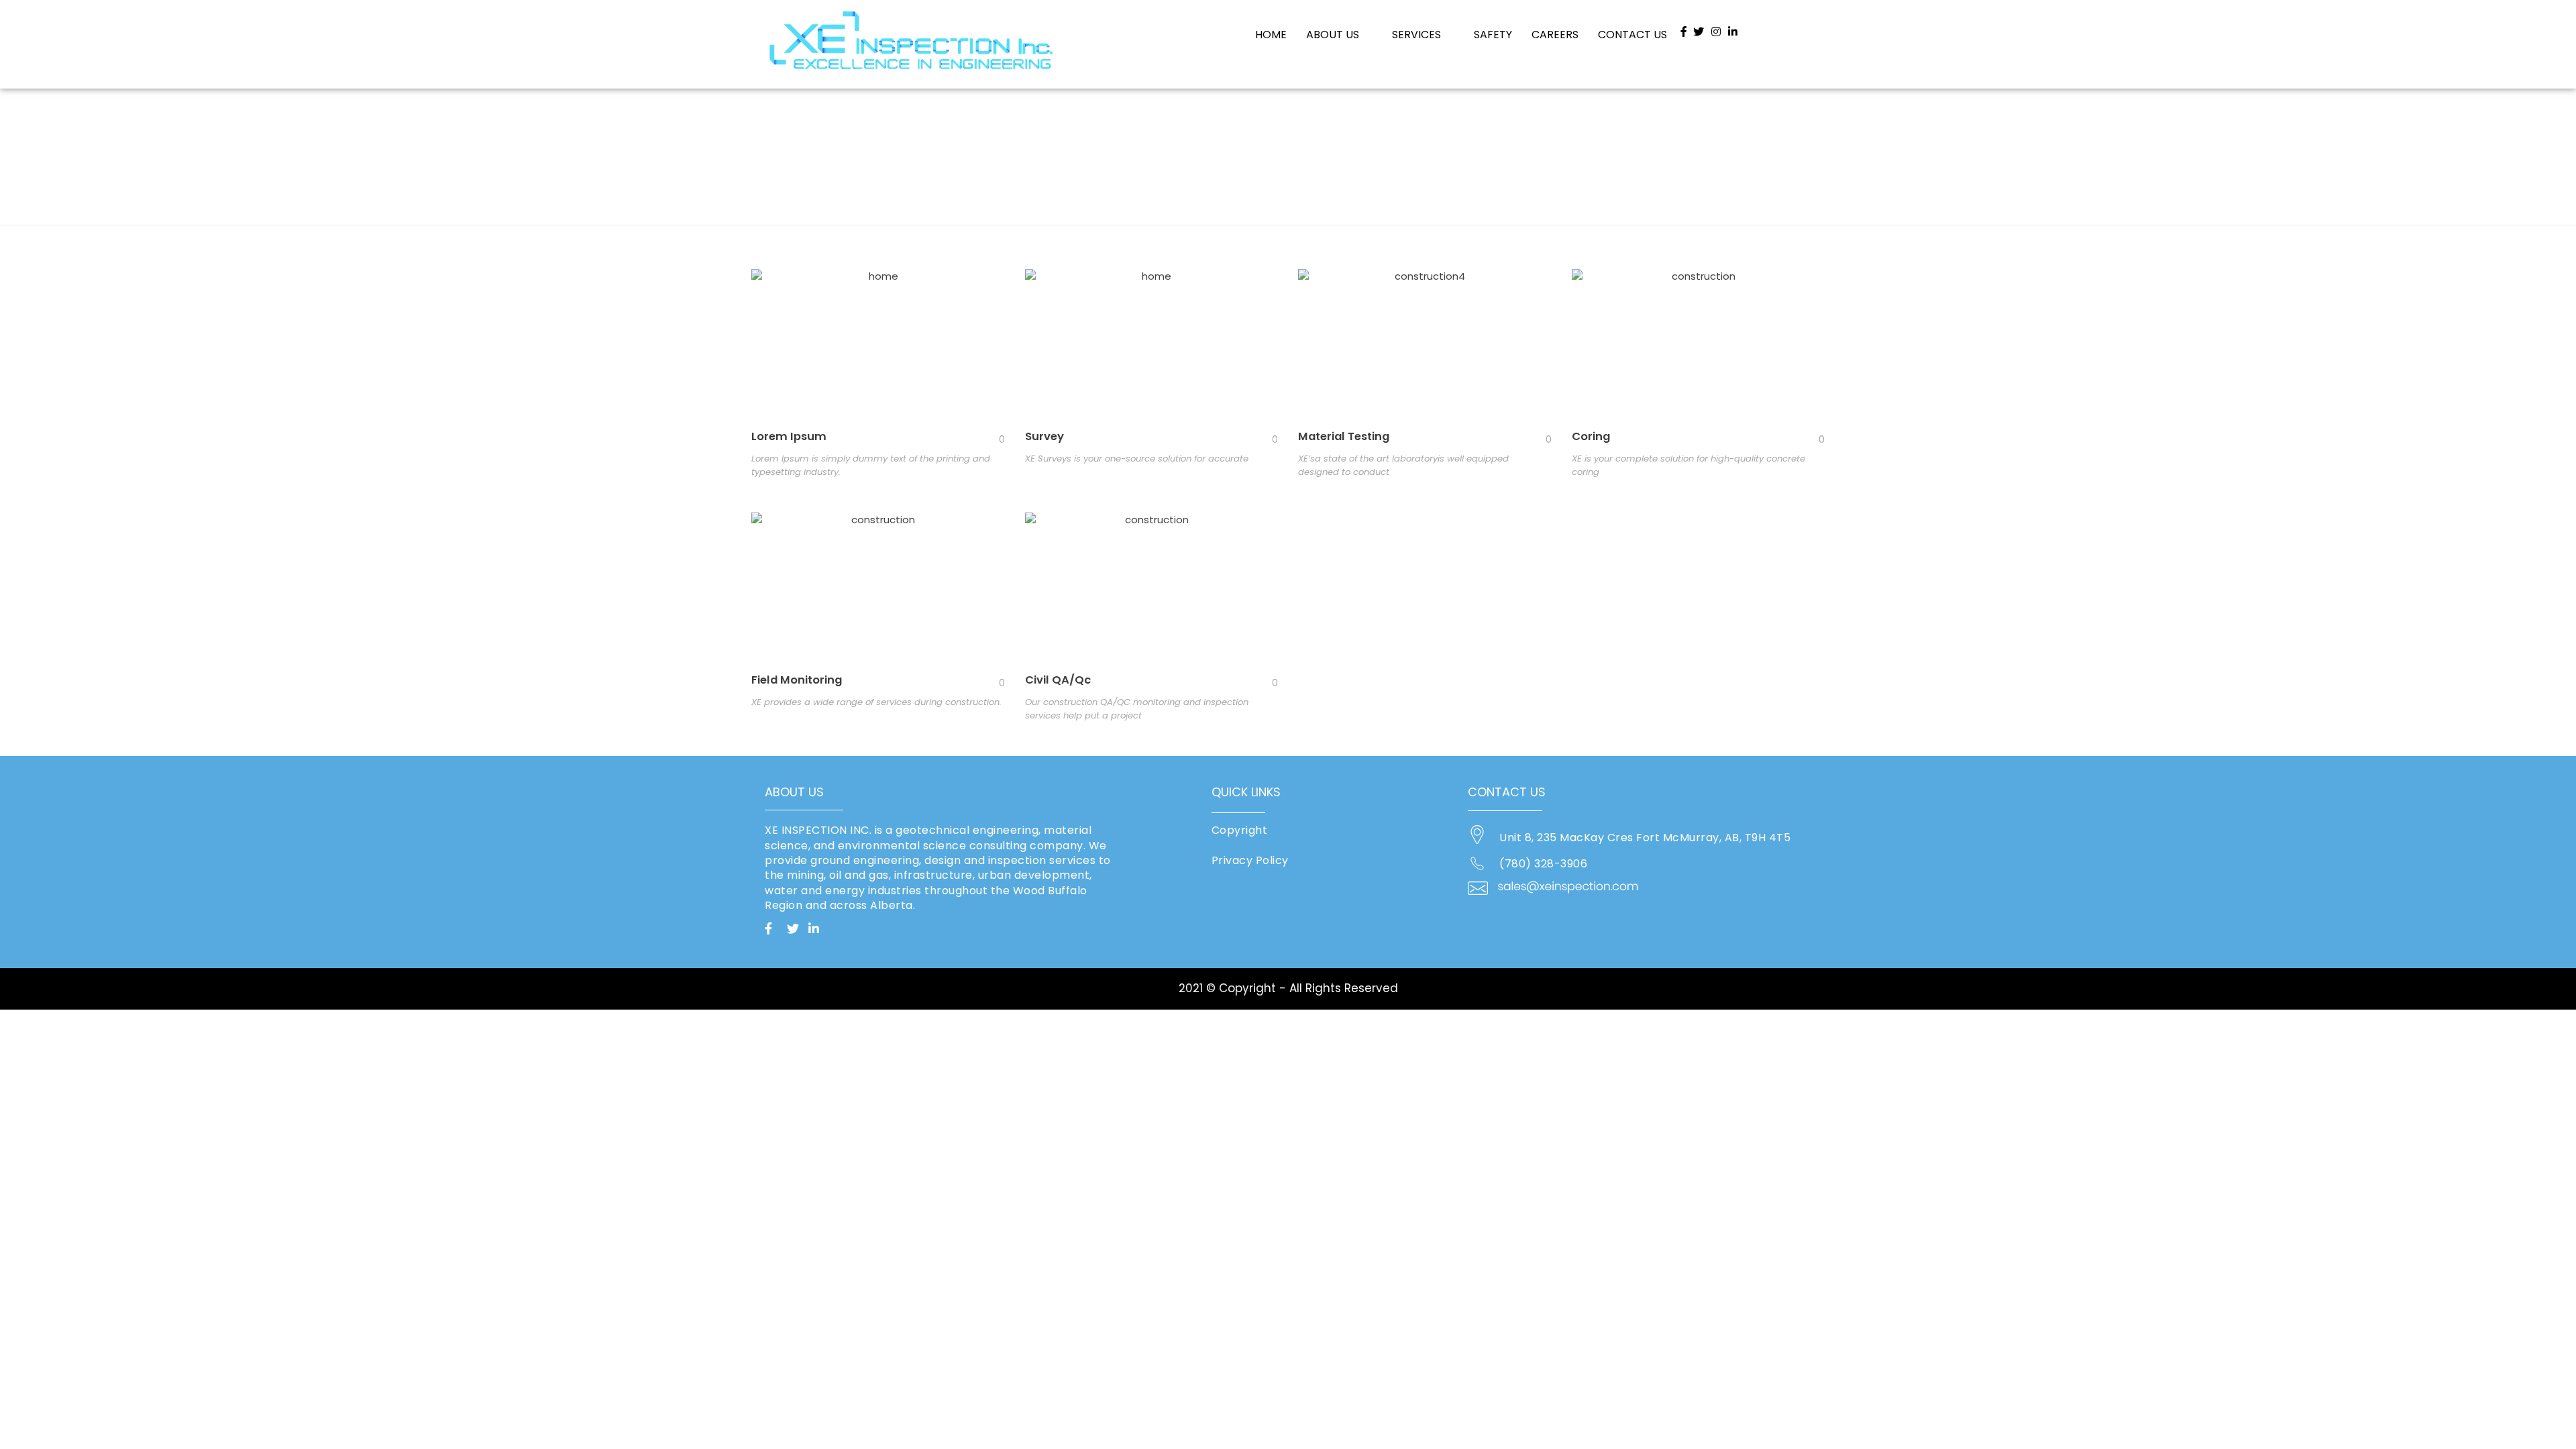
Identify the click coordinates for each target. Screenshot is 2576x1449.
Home (777, 128)
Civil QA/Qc (1058, 680)
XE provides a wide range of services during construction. (876, 702)
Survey (1044, 436)
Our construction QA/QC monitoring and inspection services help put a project (1137, 709)
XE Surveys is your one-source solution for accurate (1137, 459)
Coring (1591, 436)
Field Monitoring (797, 680)
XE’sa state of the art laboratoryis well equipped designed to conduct (1403, 465)
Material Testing (1344, 436)
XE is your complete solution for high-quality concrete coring (1688, 465)
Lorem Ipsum (789, 436)
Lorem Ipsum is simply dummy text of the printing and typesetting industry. (871, 465)
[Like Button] (991, 439)
